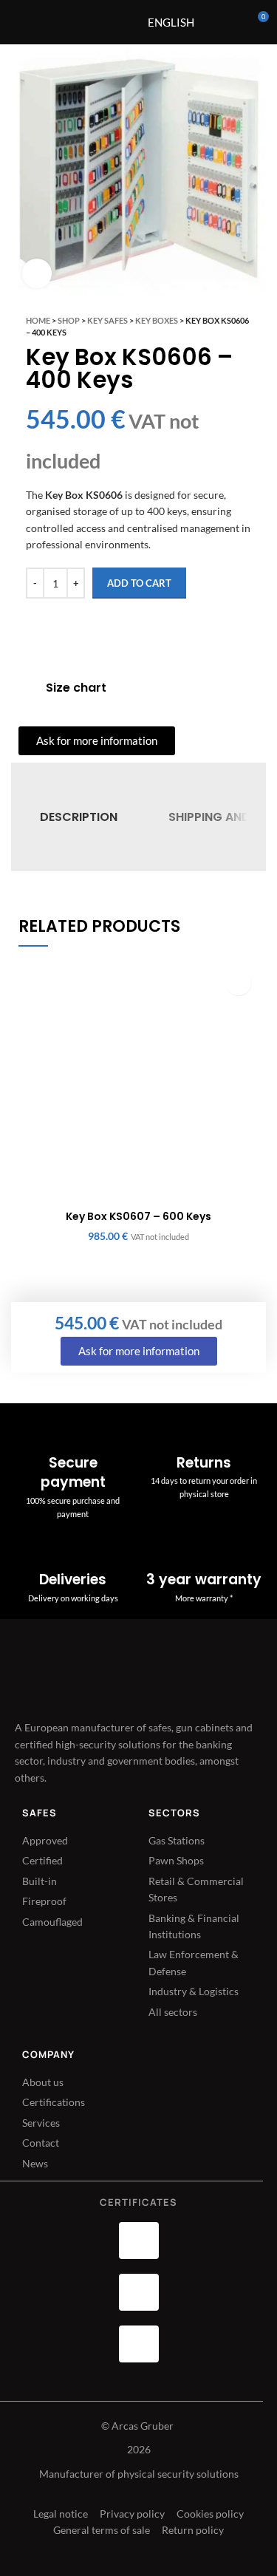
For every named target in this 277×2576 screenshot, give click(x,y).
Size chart (76, 688)
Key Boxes (157, 320)
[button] (238, 982)
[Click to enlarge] (37, 273)
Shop (69, 320)
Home (38, 320)
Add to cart (139, 583)
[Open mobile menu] (102, 22)
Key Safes (107, 320)
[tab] (79, 817)
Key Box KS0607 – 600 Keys (138, 1216)
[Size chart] (27, 688)
